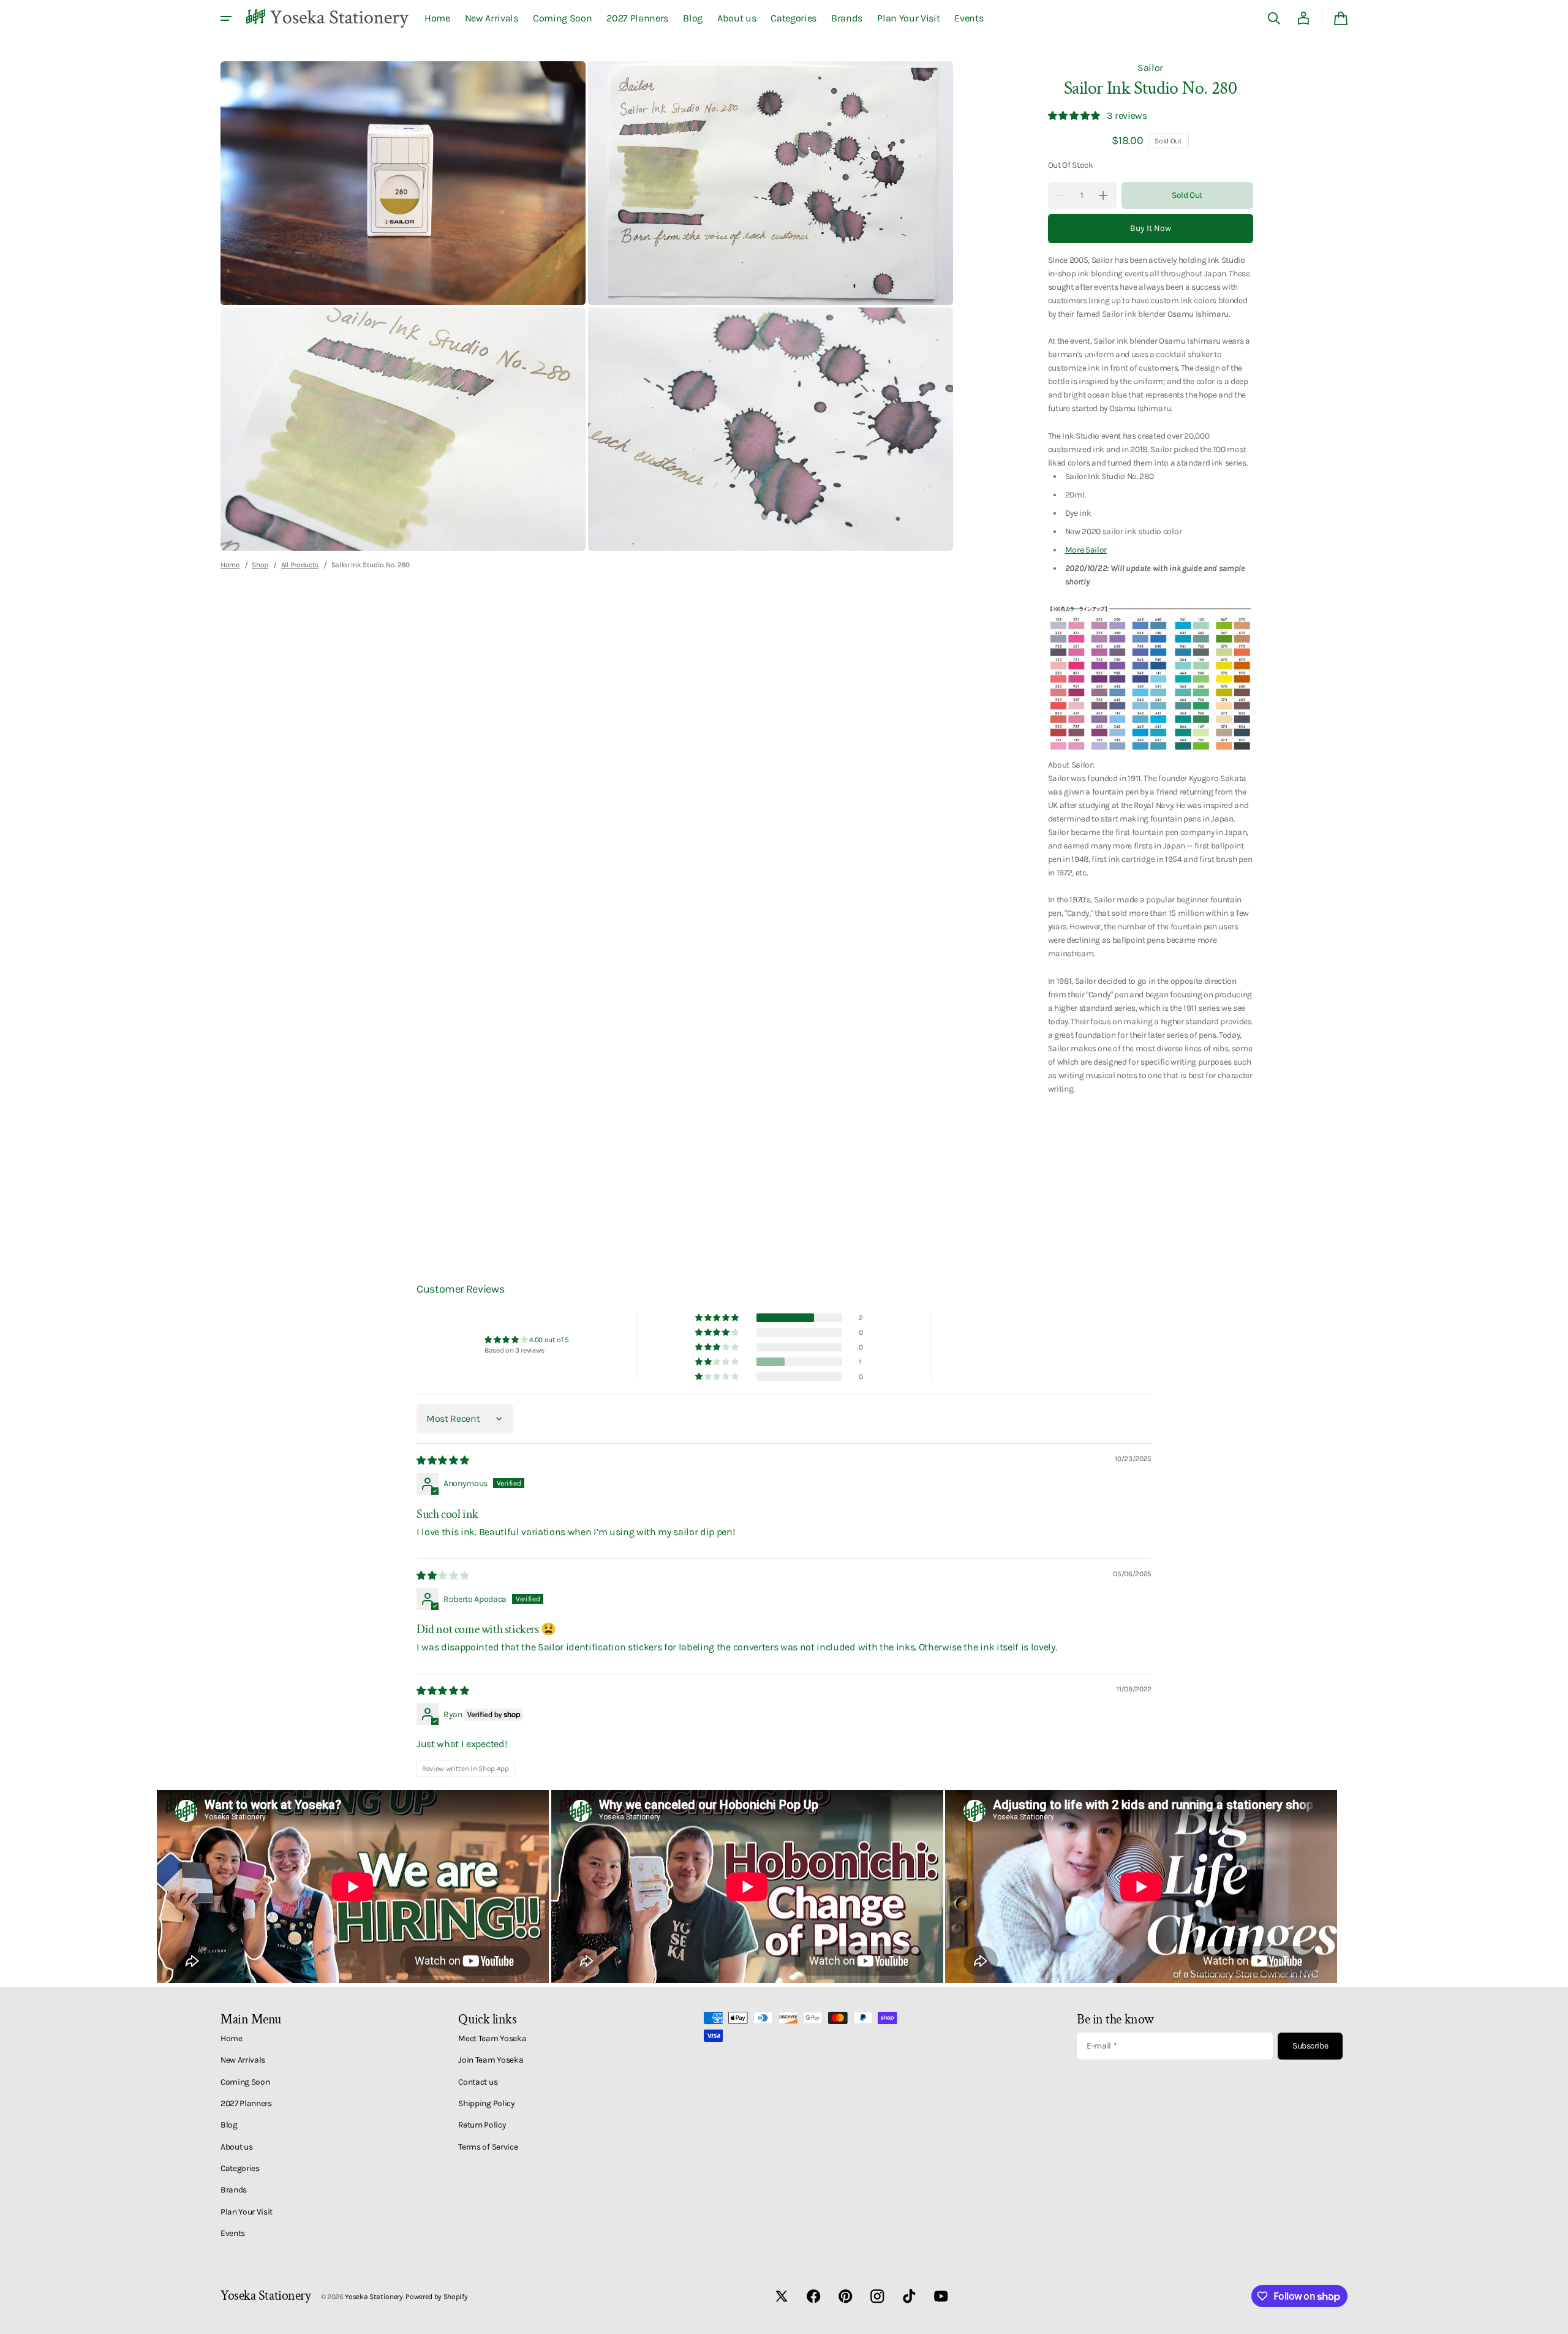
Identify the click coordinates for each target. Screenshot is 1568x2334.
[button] (1274, 18)
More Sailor (1086, 550)
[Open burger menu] (226, 18)
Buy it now (1151, 228)
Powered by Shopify (436, 2297)
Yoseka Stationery (374, 2297)
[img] (443, 1460)
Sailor (1150, 68)
